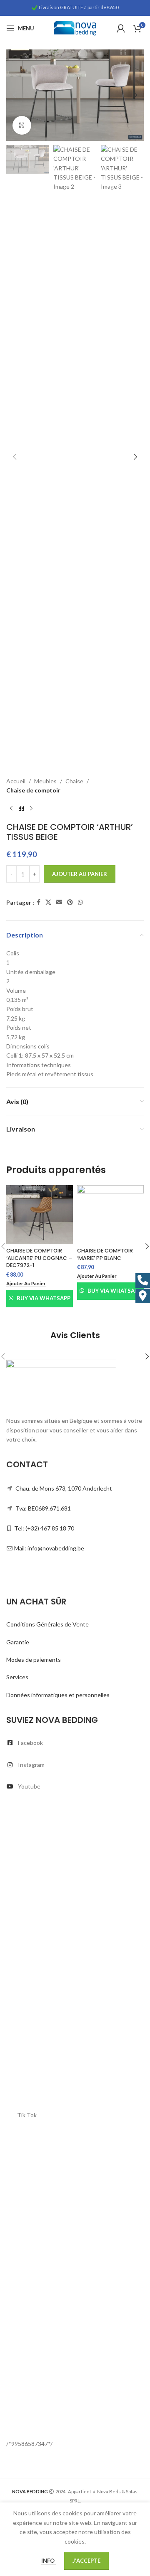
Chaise (74, 781)
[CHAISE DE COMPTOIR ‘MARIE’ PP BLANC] (110, 1215)
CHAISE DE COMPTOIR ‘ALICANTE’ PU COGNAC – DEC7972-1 (39, 1258)
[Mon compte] (121, 28)
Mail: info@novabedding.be (49, 1548)
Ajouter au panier (80, 874)
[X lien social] (48, 902)
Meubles (45, 781)
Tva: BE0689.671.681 (43, 1508)
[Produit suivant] (31, 809)
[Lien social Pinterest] (70, 902)
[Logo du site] (75, 28)
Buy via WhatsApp (44, 1298)
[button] (15, 95)
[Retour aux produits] (21, 809)
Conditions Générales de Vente (47, 1624)
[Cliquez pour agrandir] (22, 125)
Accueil (16, 781)
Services (17, 1677)
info (49, 2561)
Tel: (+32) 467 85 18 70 (44, 1528)
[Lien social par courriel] (59, 902)
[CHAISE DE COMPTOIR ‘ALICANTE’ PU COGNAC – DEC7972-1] (40, 1215)
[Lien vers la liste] (75, 1743)
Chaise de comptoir (33, 790)
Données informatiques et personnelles (58, 1695)
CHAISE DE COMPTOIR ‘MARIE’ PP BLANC (105, 1254)
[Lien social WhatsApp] (80, 902)
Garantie (18, 1642)
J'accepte (86, 2561)
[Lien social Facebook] (39, 902)
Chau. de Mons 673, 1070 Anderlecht (64, 1488)
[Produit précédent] (11, 809)
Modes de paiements (34, 1660)
